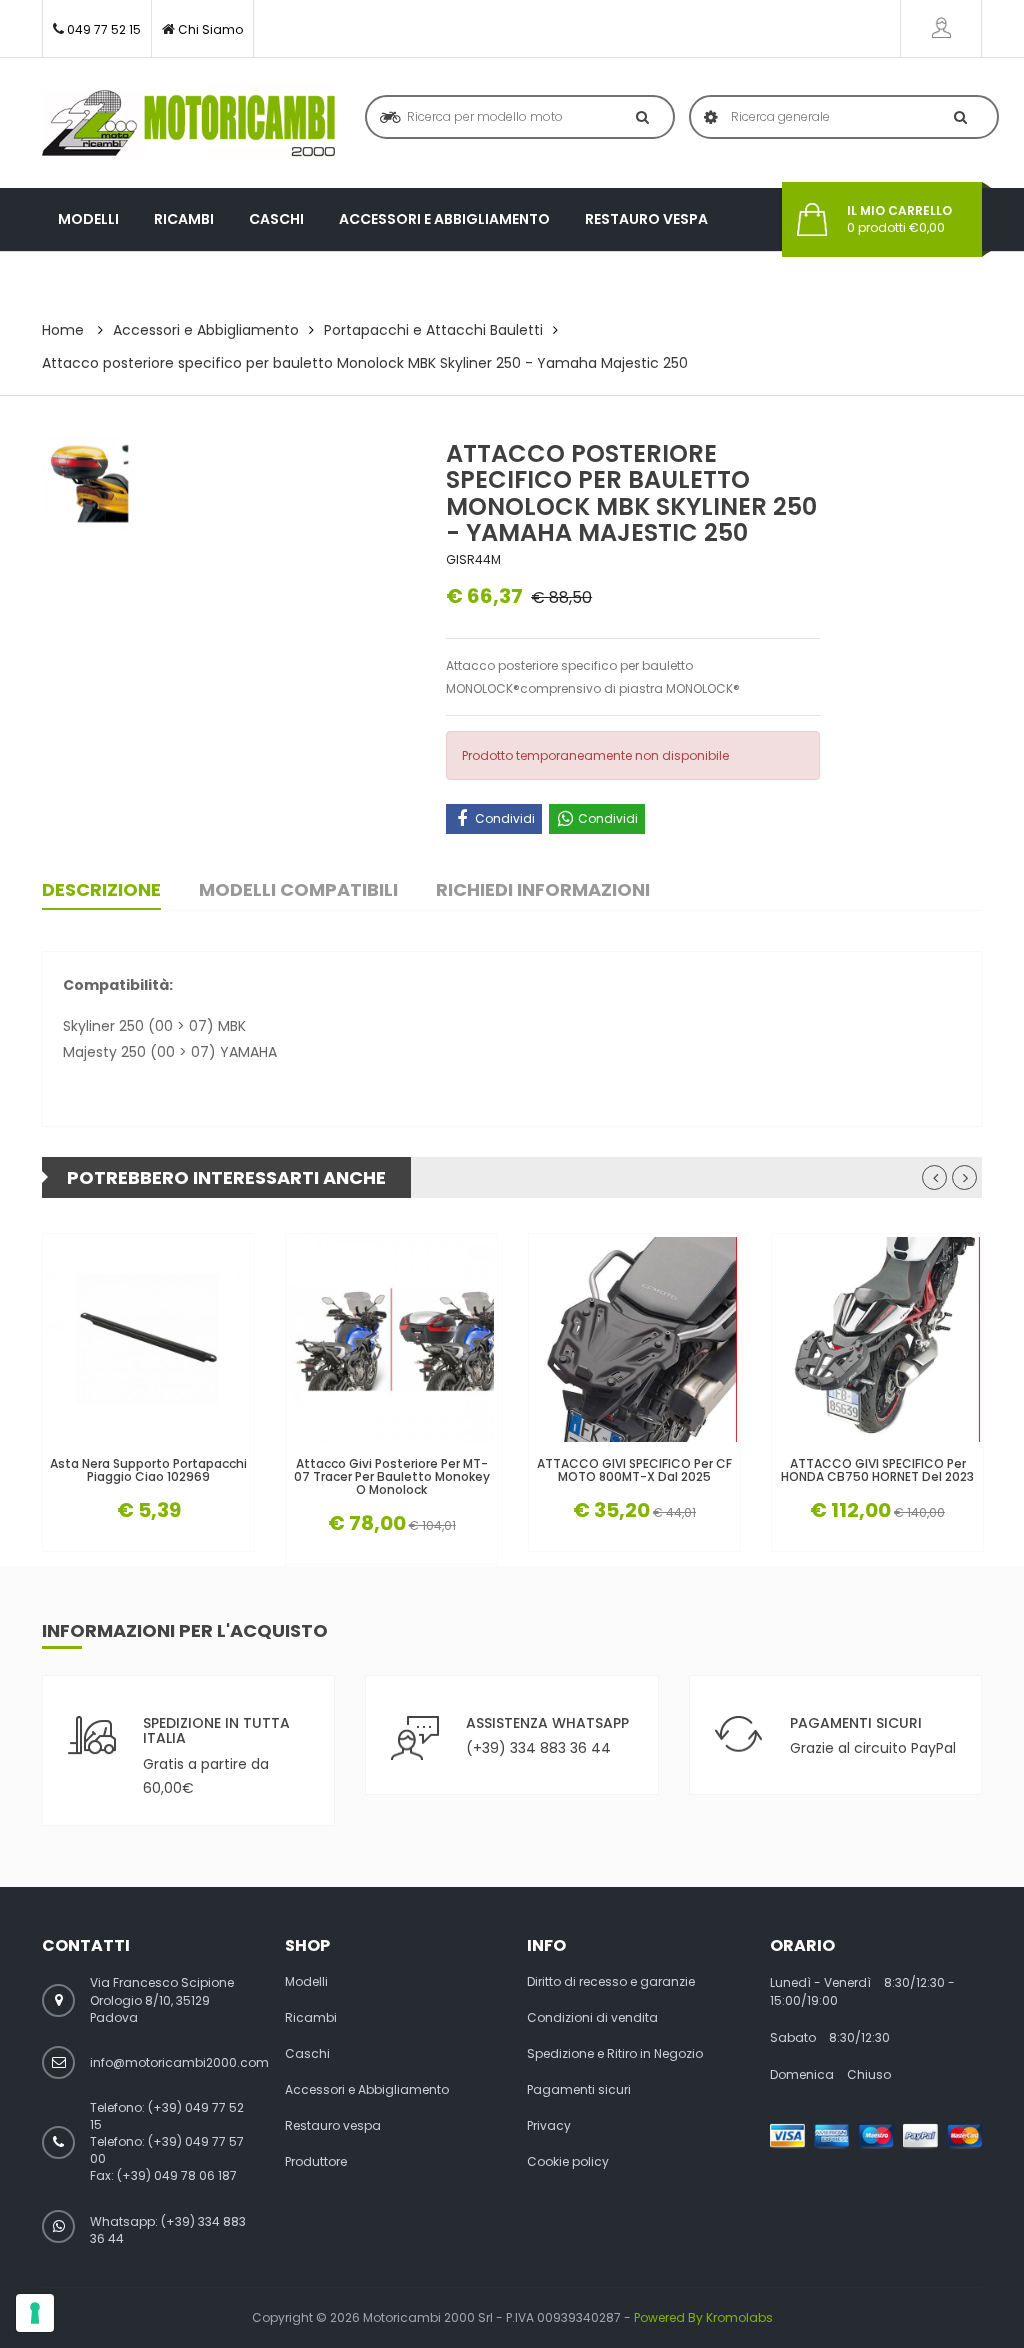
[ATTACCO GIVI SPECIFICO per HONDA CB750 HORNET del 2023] (877, 1339)
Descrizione (101, 889)
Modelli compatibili (298, 889)
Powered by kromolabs (703, 2317)
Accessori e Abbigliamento (444, 219)
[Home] (188, 123)
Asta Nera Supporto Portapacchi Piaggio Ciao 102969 (148, 1470)
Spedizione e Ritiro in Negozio (615, 2054)
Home (63, 330)
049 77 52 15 (104, 29)
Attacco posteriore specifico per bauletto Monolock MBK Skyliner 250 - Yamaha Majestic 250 (365, 363)
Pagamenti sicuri (579, 2090)
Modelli (88, 219)
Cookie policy (568, 2162)
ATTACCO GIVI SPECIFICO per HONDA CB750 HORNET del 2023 (877, 1470)
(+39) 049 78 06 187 (177, 2175)
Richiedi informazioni (543, 889)
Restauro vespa (646, 219)
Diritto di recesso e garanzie (611, 1982)
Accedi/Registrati (941, 28)
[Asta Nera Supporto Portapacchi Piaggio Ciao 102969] (148, 1339)
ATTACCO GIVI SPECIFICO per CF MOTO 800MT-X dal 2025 (634, 1470)
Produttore (106, 282)
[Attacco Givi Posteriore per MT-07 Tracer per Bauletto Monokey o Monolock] (391, 1339)
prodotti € (899, 219)
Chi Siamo (210, 29)
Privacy (549, 2126)
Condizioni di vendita (592, 2018)
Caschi (276, 219)
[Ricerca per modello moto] (638, 117)
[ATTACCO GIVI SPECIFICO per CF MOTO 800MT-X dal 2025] (634, 1339)
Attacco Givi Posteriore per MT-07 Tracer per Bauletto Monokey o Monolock (392, 1477)
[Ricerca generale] (956, 117)
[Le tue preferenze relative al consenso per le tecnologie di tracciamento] (35, 2313)
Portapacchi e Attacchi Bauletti (433, 330)
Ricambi (184, 219)
